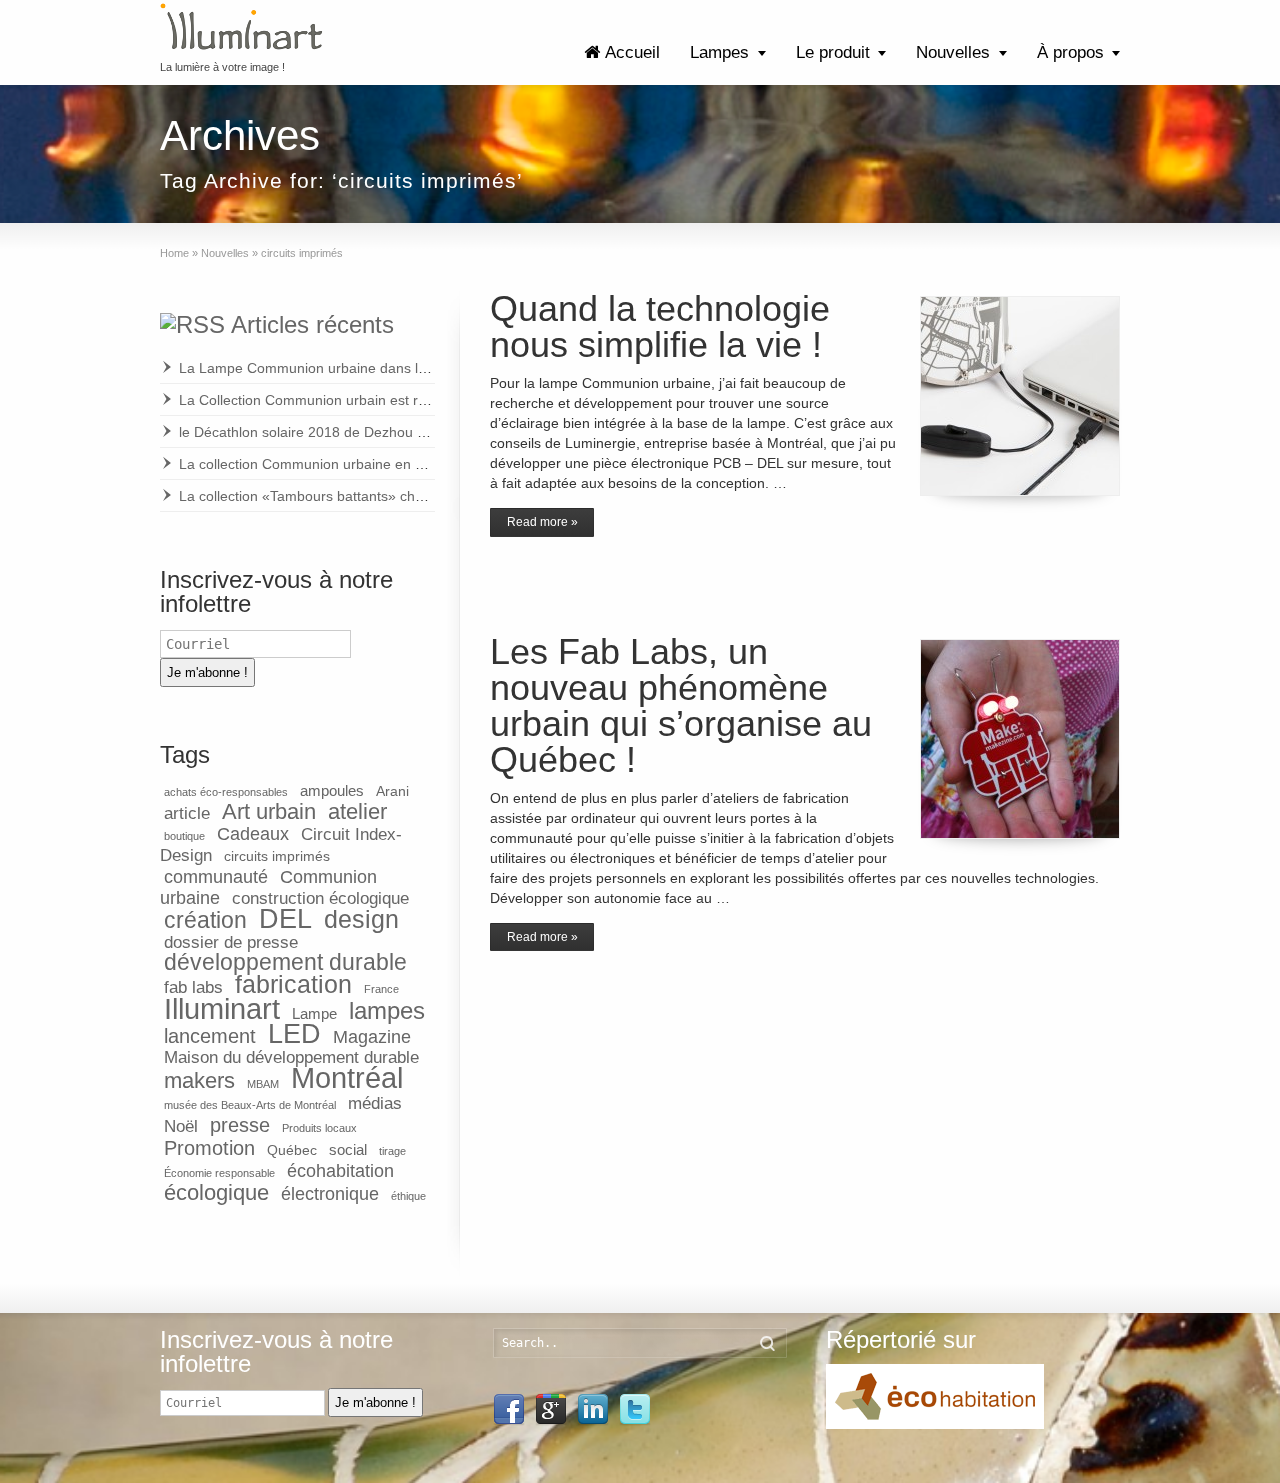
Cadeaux (253, 833)
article (187, 813)
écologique (216, 1192)
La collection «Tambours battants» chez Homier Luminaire (363, 496)
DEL (285, 919)
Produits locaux (319, 1128)
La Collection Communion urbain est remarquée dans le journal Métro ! (404, 400)
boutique (184, 836)
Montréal (347, 1078)
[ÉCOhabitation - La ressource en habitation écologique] (935, 1425)
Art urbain (269, 811)
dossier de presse (231, 942)
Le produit (833, 52)
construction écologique (320, 898)
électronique (330, 1193)
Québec (292, 1150)
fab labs (193, 987)
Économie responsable (219, 1173)
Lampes (719, 52)
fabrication (293, 984)
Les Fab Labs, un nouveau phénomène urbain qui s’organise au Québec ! (681, 705)
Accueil (632, 52)
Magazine (372, 1036)
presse (240, 1125)
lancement (210, 1036)
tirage (392, 1151)
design (361, 919)
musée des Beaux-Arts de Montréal (250, 1105)
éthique (408, 1196)
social (348, 1149)
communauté (216, 876)
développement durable (285, 962)
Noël (181, 1126)
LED (294, 1034)
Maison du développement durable (291, 1057)
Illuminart (222, 1008)
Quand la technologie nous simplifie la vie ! (660, 326)
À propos (1070, 52)
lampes (387, 1010)
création (205, 920)
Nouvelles (953, 52)
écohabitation (340, 1170)
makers (199, 1080)
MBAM (263, 1084)
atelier (357, 811)
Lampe (314, 1013)
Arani (392, 791)
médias (375, 1103)
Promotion (209, 1148)
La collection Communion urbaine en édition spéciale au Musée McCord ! (410, 464)
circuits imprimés (277, 856)
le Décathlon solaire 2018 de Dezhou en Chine (326, 432)
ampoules (332, 790)
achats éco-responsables (226, 792)
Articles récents (312, 324)
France (381, 989)
